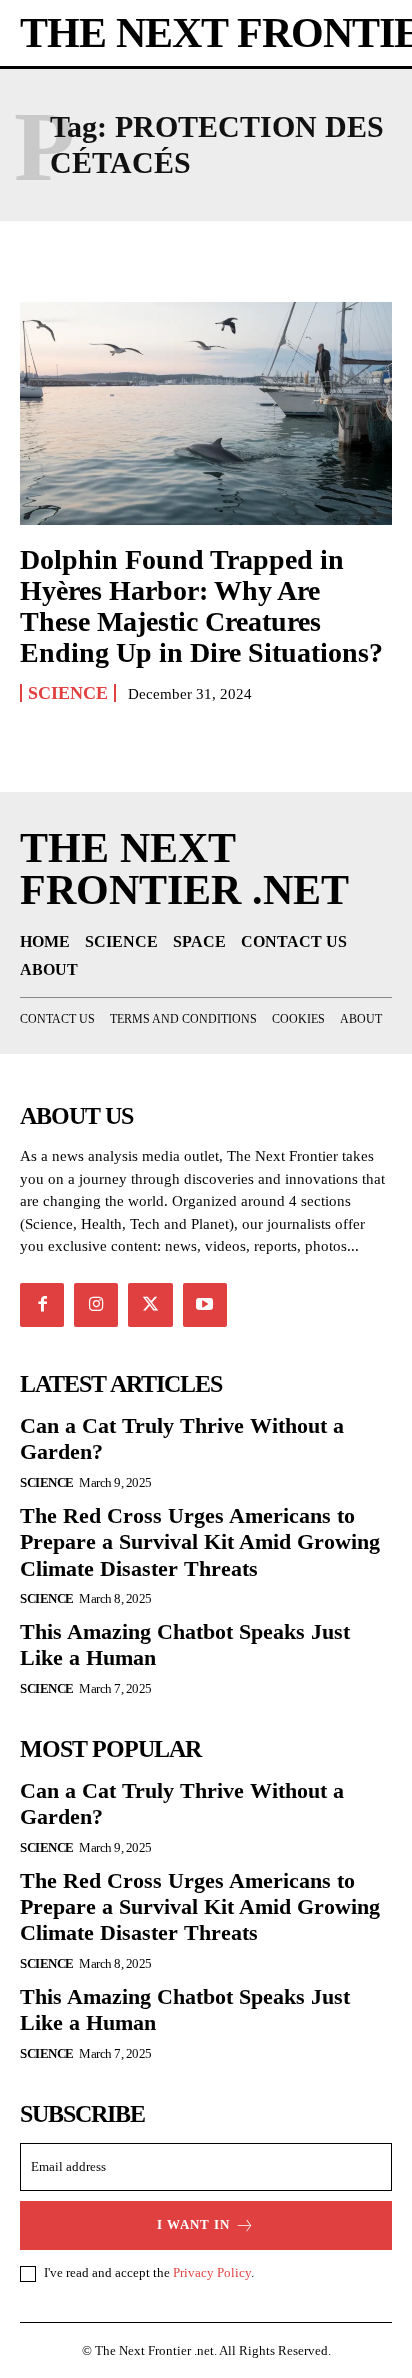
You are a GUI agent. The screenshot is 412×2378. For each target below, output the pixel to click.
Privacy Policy (212, 2272)
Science (68, 693)
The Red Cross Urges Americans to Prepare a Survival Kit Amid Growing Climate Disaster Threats (200, 1542)
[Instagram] (96, 1305)
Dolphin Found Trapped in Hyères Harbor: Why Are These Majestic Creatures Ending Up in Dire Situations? (201, 605)
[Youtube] (205, 1305)
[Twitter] (150, 1305)
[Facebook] (42, 1305)
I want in (193, 2224)
